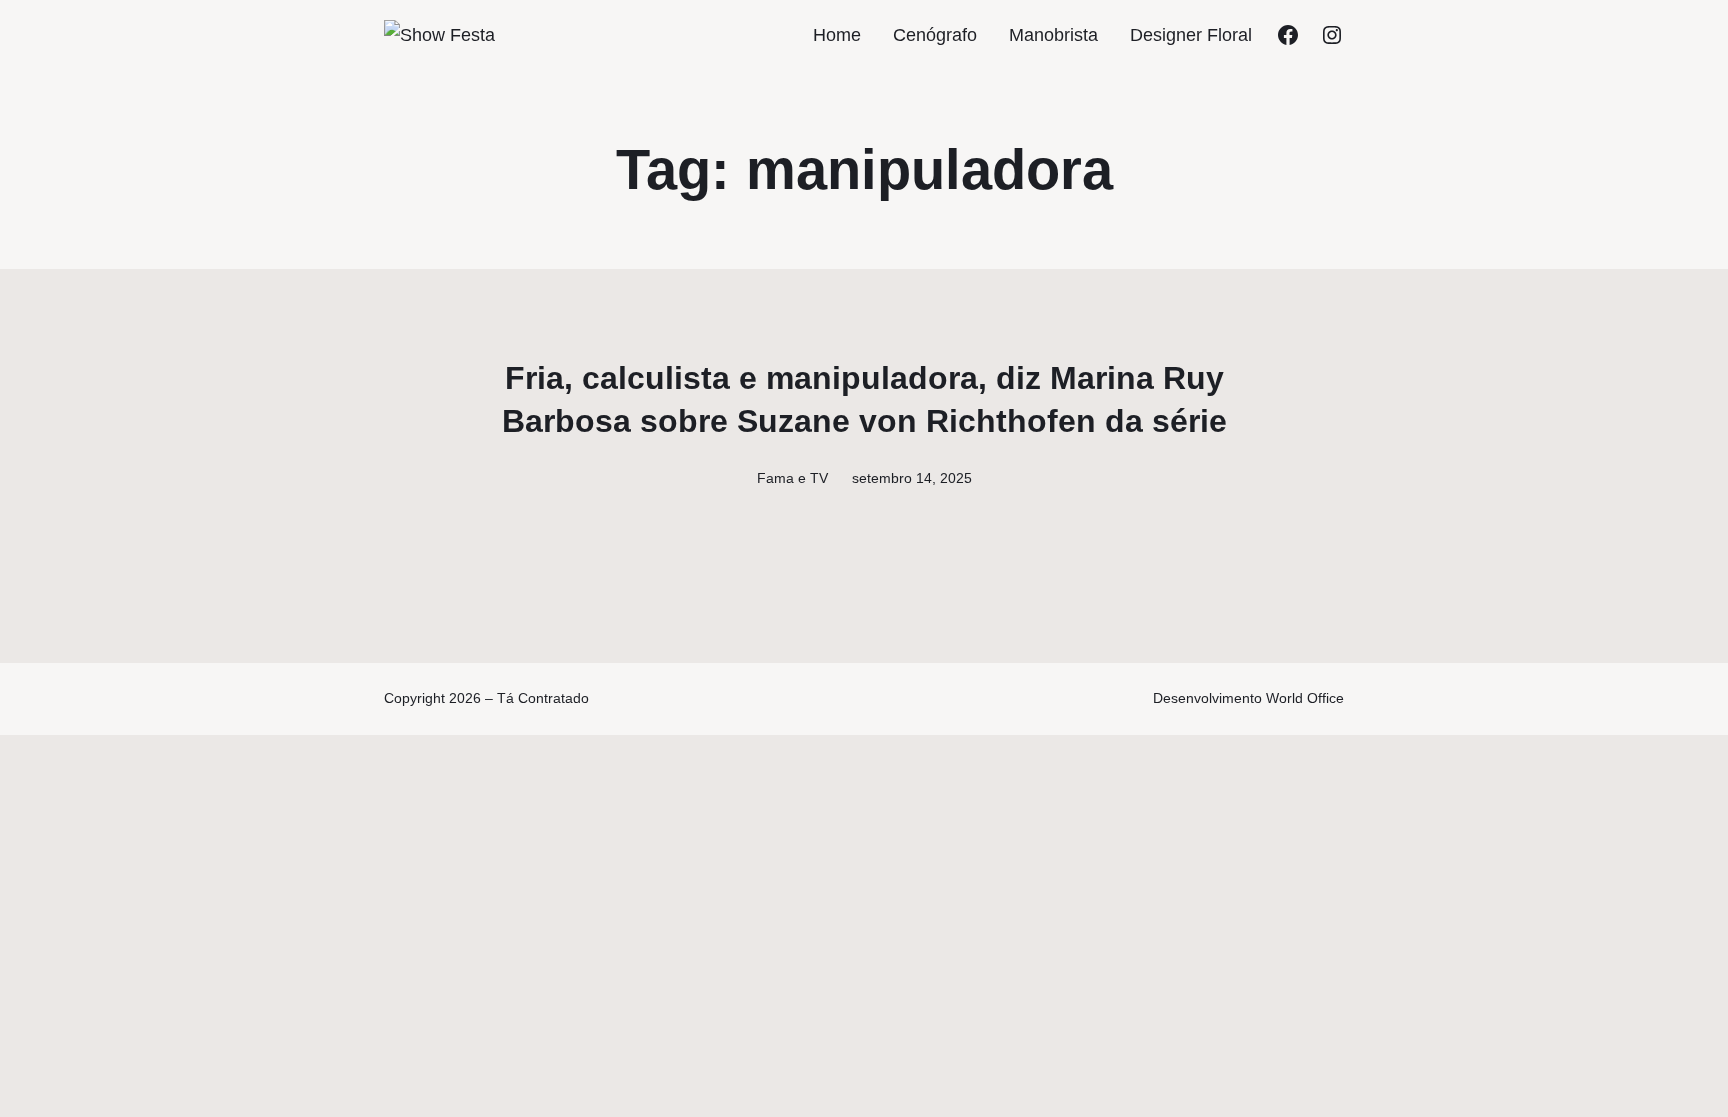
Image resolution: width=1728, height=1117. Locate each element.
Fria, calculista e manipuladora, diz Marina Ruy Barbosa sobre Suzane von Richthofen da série (864, 399)
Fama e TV (792, 478)
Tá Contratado (543, 698)
